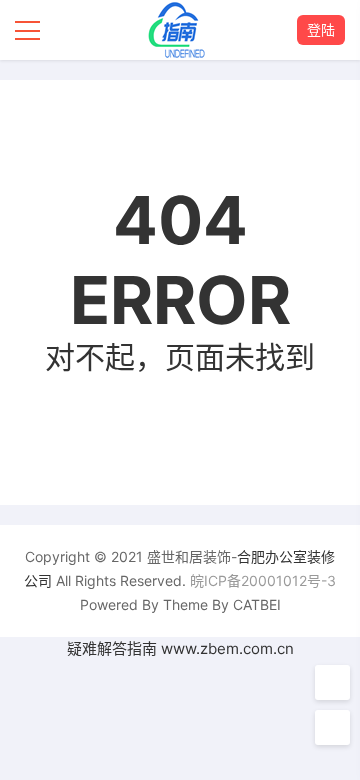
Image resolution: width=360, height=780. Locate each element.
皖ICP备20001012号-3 (263, 580)
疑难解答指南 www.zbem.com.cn (180, 648)
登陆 (321, 29)
